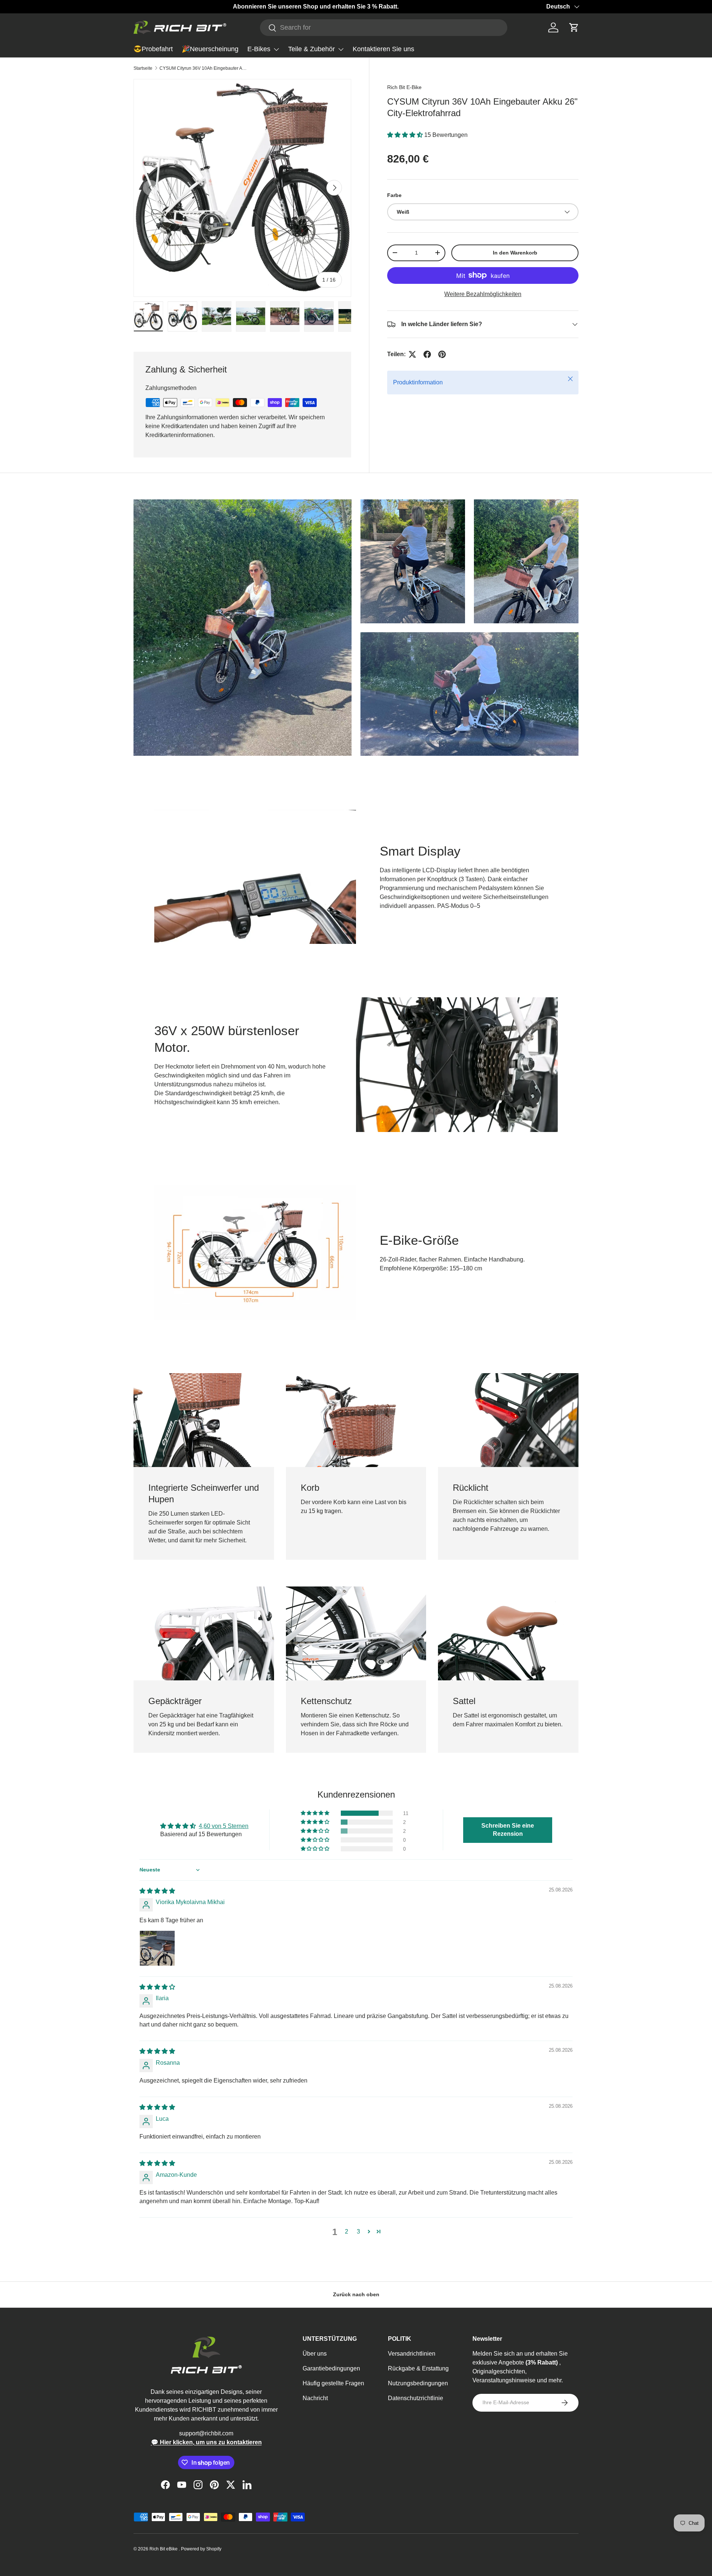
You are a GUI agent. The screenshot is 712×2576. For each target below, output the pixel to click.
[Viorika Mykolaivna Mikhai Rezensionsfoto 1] (157, 1948)
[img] (157, 1891)
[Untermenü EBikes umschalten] (276, 49)
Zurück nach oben (356, 2294)
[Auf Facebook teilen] (427, 354)
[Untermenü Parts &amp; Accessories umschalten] (341, 49)
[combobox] (384, 28)
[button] (574, 27)
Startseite (143, 68)
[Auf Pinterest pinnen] (442, 354)
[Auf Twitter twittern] (412, 354)
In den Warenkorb (515, 253)
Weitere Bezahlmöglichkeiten (483, 294)
